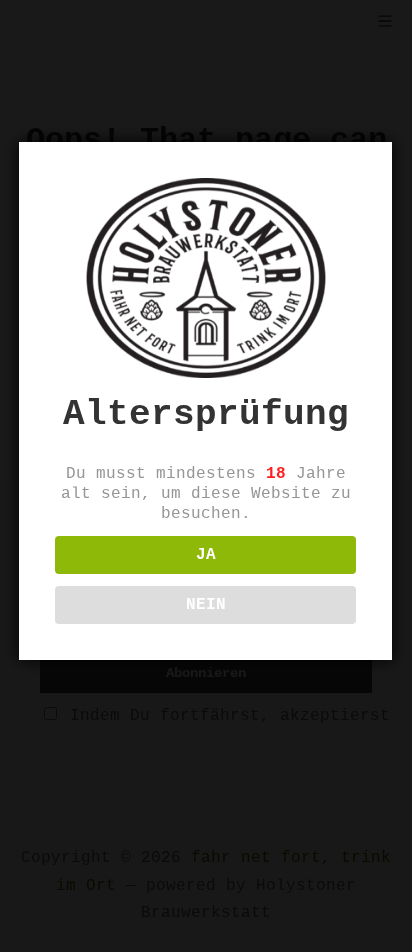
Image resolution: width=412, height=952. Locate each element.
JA (206, 555)
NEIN (206, 605)
